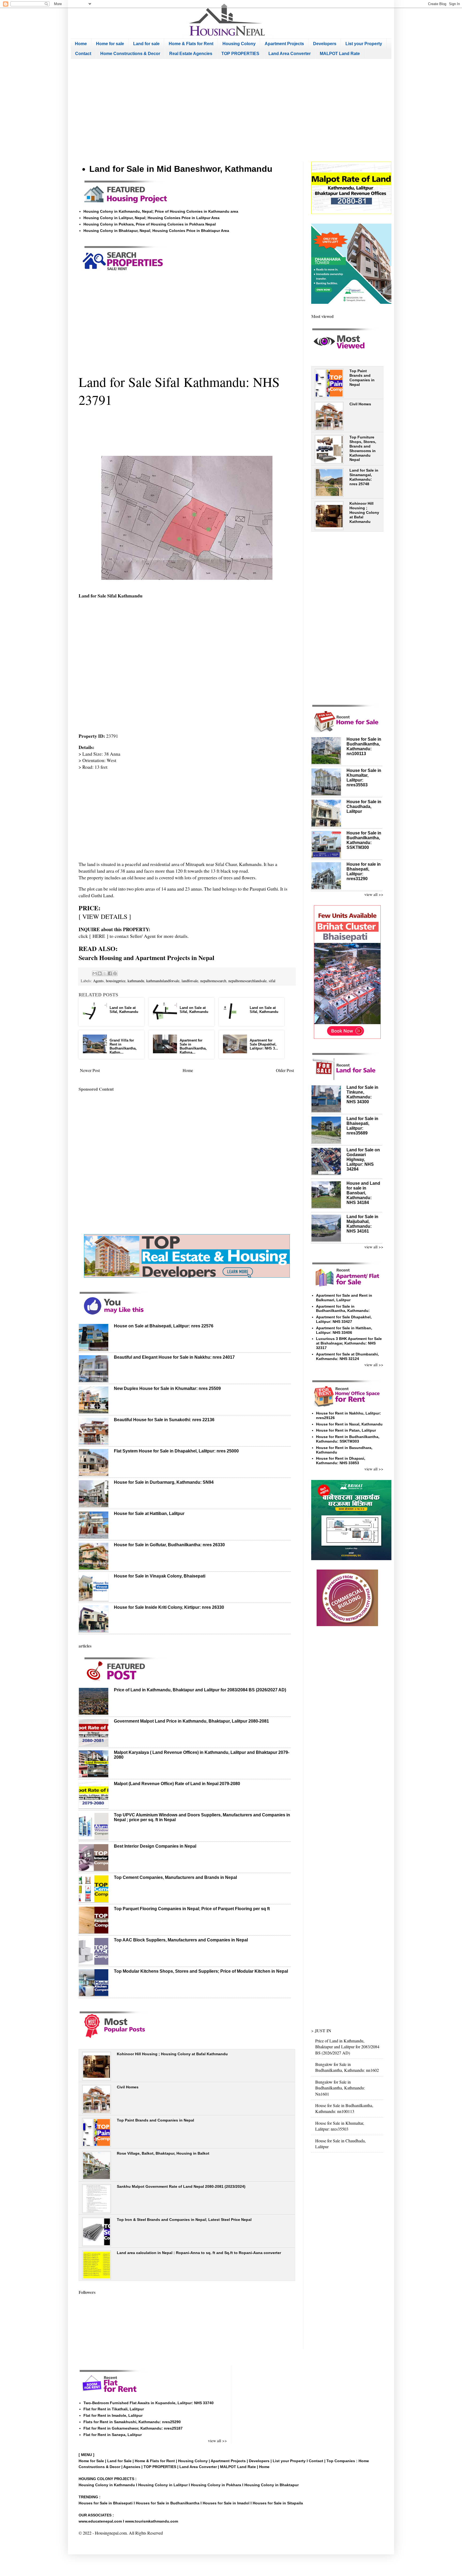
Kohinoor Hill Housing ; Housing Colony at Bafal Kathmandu (172, 2054)
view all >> (374, 894)
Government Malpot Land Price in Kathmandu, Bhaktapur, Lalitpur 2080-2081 (191, 1721)
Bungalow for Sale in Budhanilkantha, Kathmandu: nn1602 (347, 2067)
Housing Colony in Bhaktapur (272, 2485)
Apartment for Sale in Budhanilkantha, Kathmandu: (343, 1309)
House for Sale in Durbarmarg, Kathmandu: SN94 (164, 1482)
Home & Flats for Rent (191, 44)
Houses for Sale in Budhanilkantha (168, 2503)
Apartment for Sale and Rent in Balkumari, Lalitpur (344, 1298)
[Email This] (95, 973)
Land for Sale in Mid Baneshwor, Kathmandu (181, 169)
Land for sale (146, 44)
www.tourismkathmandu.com (152, 2521)
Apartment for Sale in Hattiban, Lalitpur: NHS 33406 (344, 1330)
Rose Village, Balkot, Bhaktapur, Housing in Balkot (163, 2153)
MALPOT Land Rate (340, 54)
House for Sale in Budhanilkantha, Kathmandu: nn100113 (364, 746)
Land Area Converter (290, 54)
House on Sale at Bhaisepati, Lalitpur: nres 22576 (164, 1326)
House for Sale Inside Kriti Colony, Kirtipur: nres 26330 (169, 1607)
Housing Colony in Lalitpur (163, 2485)
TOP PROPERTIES (240, 54)
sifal (272, 981)
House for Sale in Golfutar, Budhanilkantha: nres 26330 (169, 1545)
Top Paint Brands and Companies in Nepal (155, 2120)
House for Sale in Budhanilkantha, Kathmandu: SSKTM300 (364, 840)
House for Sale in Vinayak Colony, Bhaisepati (160, 1576)
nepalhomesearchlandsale (247, 981)
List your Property (364, 44)
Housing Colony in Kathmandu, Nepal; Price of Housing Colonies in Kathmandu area (161, 211)
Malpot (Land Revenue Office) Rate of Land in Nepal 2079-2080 (177, 1784)
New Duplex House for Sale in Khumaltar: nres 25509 (167, 1388)
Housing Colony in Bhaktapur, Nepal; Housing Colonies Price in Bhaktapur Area (156, 231)
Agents (98, 981)
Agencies (132, 2467)
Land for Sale (119, 2461)
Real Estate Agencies (191, 54)
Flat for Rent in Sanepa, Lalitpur (113, 2435)
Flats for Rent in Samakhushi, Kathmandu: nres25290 (132, 2422)
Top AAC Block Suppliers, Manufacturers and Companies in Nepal (181, 1940)
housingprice (116, 981)
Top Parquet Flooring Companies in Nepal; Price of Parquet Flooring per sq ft (192, 1909)
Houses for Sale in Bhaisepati (106, 2503)
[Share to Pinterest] (115, 973)
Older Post (285, 1070)
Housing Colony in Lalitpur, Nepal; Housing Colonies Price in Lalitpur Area (151, 218)
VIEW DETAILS (105, 916)
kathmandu (136, 981)
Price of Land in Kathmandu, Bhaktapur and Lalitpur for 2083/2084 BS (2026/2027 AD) (200, 1690)
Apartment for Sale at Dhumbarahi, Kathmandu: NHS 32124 (347, 1356)
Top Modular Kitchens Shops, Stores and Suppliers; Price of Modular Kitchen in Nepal (201, 1971)
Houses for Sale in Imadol (226, 2503)
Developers (325, 44)
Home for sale (110, 44)
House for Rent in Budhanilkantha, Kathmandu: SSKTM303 (348, 1439)
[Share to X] (105, 973)
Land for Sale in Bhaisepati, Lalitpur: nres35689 (362, 1126)
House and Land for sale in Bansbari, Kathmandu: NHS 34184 (363, 1193)
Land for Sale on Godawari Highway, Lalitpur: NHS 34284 (363, 1159)
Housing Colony (239, 44)
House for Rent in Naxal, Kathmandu (349, 1424)
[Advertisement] (231, 110)
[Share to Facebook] (110, 973)
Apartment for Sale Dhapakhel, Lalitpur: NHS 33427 (344, 1319)
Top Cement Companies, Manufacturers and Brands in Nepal (175, 1877)
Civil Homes (128, 2087)
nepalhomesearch (213, 981)
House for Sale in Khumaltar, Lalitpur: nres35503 (340, 2126)
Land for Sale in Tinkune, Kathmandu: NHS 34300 (362, 1095)
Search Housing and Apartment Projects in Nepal (147, 957)
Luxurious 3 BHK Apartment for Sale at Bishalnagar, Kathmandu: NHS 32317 (349, 1343)
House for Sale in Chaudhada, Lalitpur (364, 807)
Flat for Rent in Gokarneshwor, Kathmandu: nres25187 (133, 2428)
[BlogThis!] (100, 973)
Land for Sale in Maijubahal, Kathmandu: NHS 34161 (362, 1224)
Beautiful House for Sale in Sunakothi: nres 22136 (164, 1420)
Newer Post (90, 1070)
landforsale (190, 981)
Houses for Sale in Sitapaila (278, 2503)
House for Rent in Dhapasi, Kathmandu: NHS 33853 (341, 1461)
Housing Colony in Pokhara (216, 2485)
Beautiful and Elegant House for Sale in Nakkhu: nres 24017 (174, 1357)
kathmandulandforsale (163, 981)
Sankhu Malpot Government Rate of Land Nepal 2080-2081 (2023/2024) (181, 2186)
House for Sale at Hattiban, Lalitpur (149, 1514)
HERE (99, 936)
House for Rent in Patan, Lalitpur (346, 1430)
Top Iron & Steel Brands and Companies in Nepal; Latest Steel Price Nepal (184, 2220)
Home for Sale (92, 2461)
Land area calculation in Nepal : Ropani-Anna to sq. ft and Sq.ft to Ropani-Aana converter (199, 2253)
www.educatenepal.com (101, 2521)
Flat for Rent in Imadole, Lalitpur (113, 2415)
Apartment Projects (284, 44)
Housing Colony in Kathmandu (107, 2485)
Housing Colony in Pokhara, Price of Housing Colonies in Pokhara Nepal (150, 224)
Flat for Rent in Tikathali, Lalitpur (114, 2409)
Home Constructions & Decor (130, 54)
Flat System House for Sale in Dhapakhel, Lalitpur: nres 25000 (176, 1451)
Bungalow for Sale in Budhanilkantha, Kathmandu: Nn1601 (340, 2088)
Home (81, 44)
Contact (83, 54)
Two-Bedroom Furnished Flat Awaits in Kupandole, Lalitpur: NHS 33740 (149, 2403)
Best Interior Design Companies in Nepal (155, 1846)
